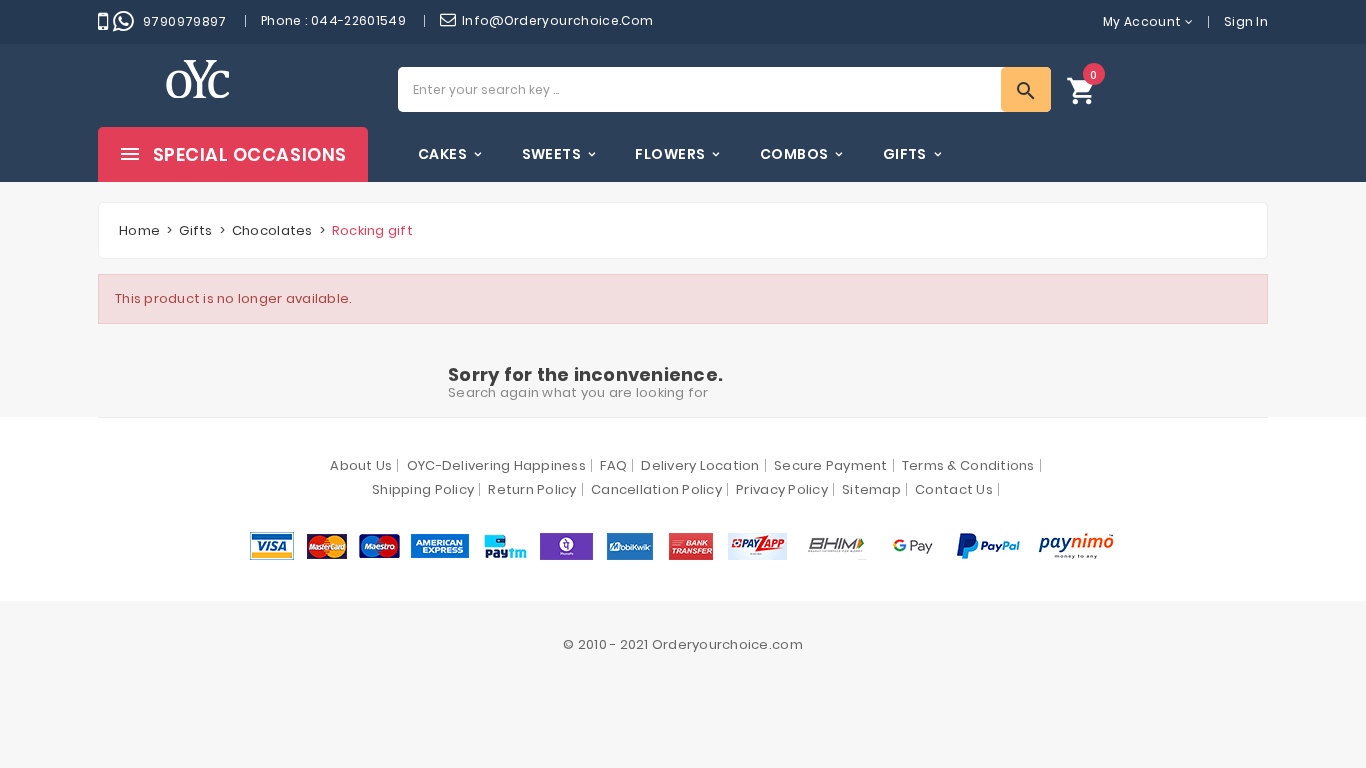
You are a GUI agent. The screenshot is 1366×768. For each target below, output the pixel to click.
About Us (361, 465)
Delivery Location (700, 465)
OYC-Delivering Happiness (496, 465)
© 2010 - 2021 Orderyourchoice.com (683, 644)
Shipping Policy (423, 489)
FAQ (613, 465)
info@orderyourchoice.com (558, 20)
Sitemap (871, 489)
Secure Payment (831, 465)
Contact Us (954, 489)
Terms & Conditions (968, 465)
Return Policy (532, 489)
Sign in (1246, 21)
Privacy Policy (782, 489)
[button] (1082, 89)
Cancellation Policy (656, 489)
